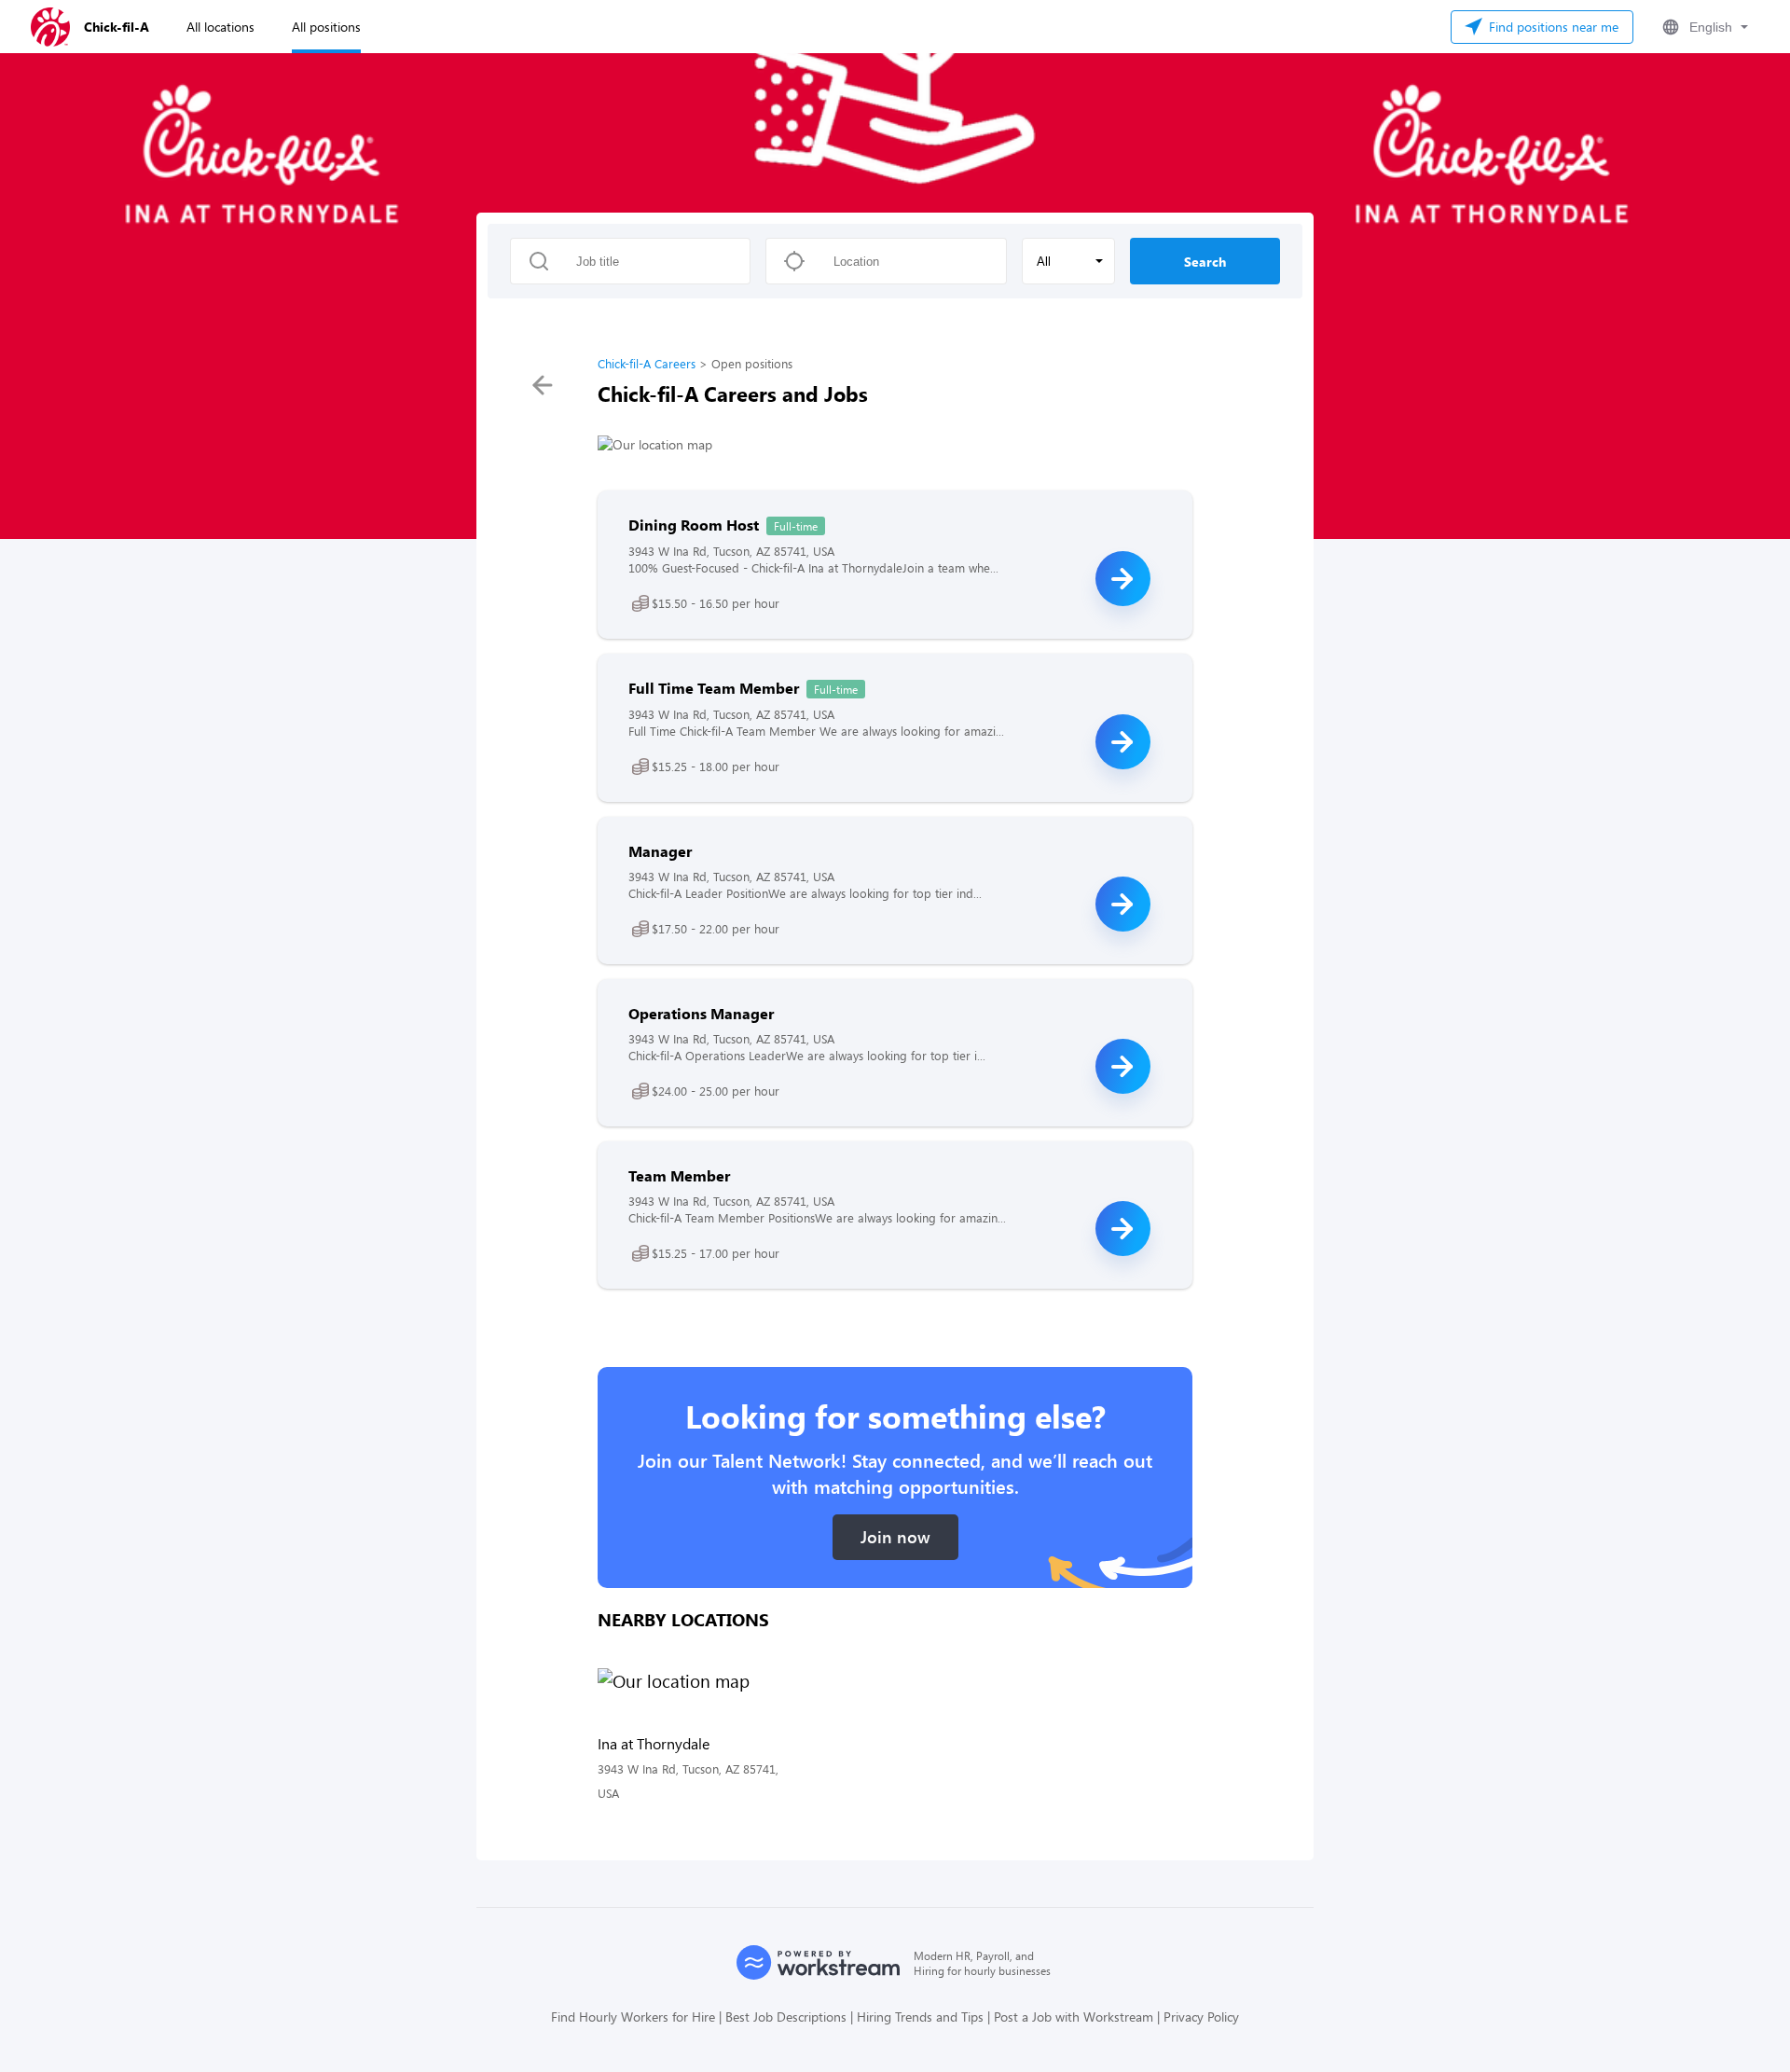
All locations (220, 27)
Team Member (679, 1175)
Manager (660, 851)
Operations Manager (701, 1013)
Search (1205, 262)
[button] (1703, 27)
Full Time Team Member (714, 688)
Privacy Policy (1201, 2017)
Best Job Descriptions (786, 2017)
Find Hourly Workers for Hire (633, 2017)
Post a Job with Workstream (1074, 2017)
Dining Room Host (694, 525)
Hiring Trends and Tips (920, 2017)
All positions (326, 27)
